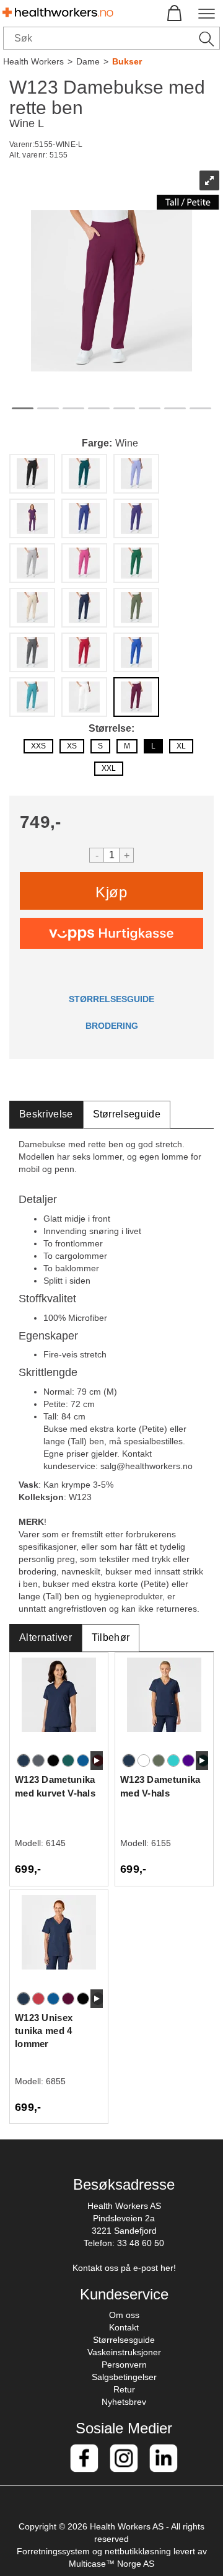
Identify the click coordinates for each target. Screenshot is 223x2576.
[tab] (46, 1115)
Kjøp (111, 892)
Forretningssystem (53, 2551)
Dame (88, 61)
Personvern (124, 2365)
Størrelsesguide (124, 2340)
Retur (124, 2389)
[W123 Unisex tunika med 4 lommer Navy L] (59, 1942)
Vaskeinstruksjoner (124, 2352)
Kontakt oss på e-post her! (124, 2268)
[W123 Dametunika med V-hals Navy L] (164, 1704)
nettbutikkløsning (138, 2551)
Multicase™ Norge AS (111, 2564)
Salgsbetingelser (124, 2377)
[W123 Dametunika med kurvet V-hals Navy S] (59, 1704)
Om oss (124, 2315)
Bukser (127, 61)
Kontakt (124, 2327)
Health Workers (33, 61)
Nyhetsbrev (124, 2402)
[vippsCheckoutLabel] (111, 933)
